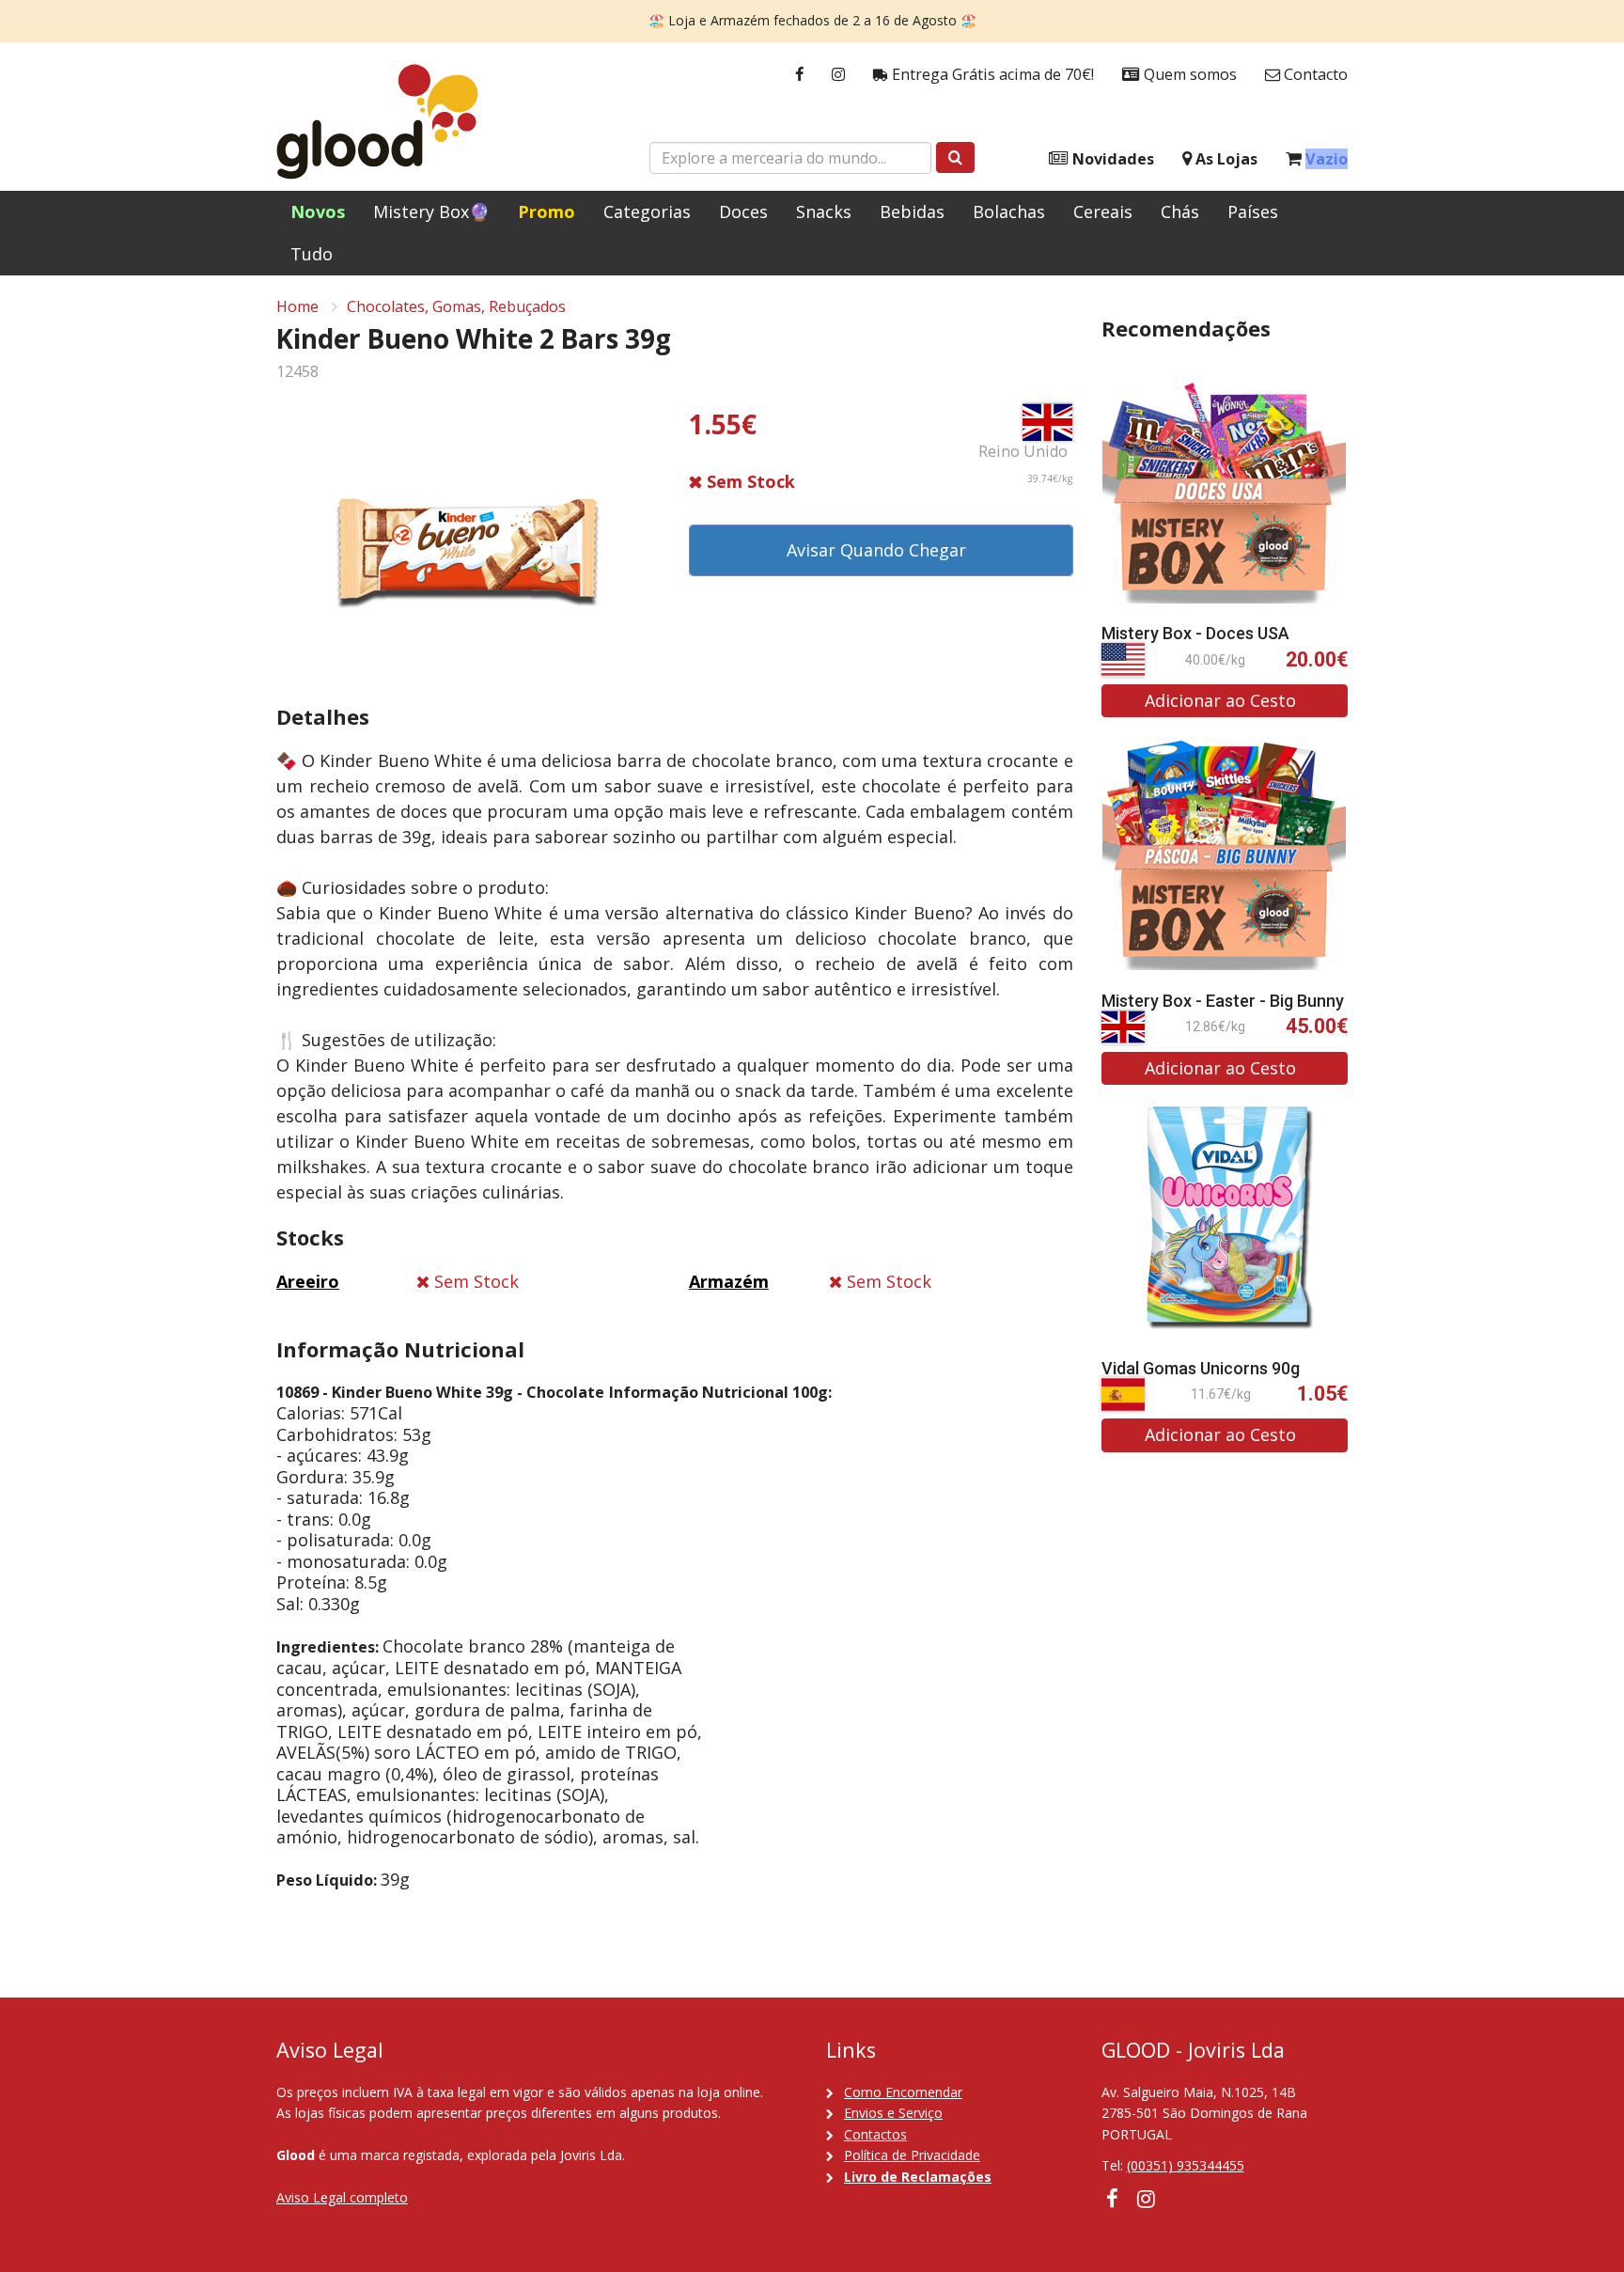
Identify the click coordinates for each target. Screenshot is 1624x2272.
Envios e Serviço (893, 2113)
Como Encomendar (903, 2092)
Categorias (647, 212)
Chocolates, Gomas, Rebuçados (456, 306)
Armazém (729, 1281)
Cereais (1103, 212)
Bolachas (1009, 212)
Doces (743, 212)
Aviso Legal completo (342, 2197)
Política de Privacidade (912, 2155)
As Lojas (1225, 159)
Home (297, 306)
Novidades (1111, 159)
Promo (547, 212)
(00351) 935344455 (1186, 2165)
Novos (318, 212)
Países (1253, 212)
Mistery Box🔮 (431, 212)
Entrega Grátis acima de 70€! (991, 74)
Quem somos (1188, 74)
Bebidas (912, 212)
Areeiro (308, 1281)
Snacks (824, 212)
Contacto (1314, 74)
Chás (1180, 212)
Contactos (875, 2134)
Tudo (312, 254)
